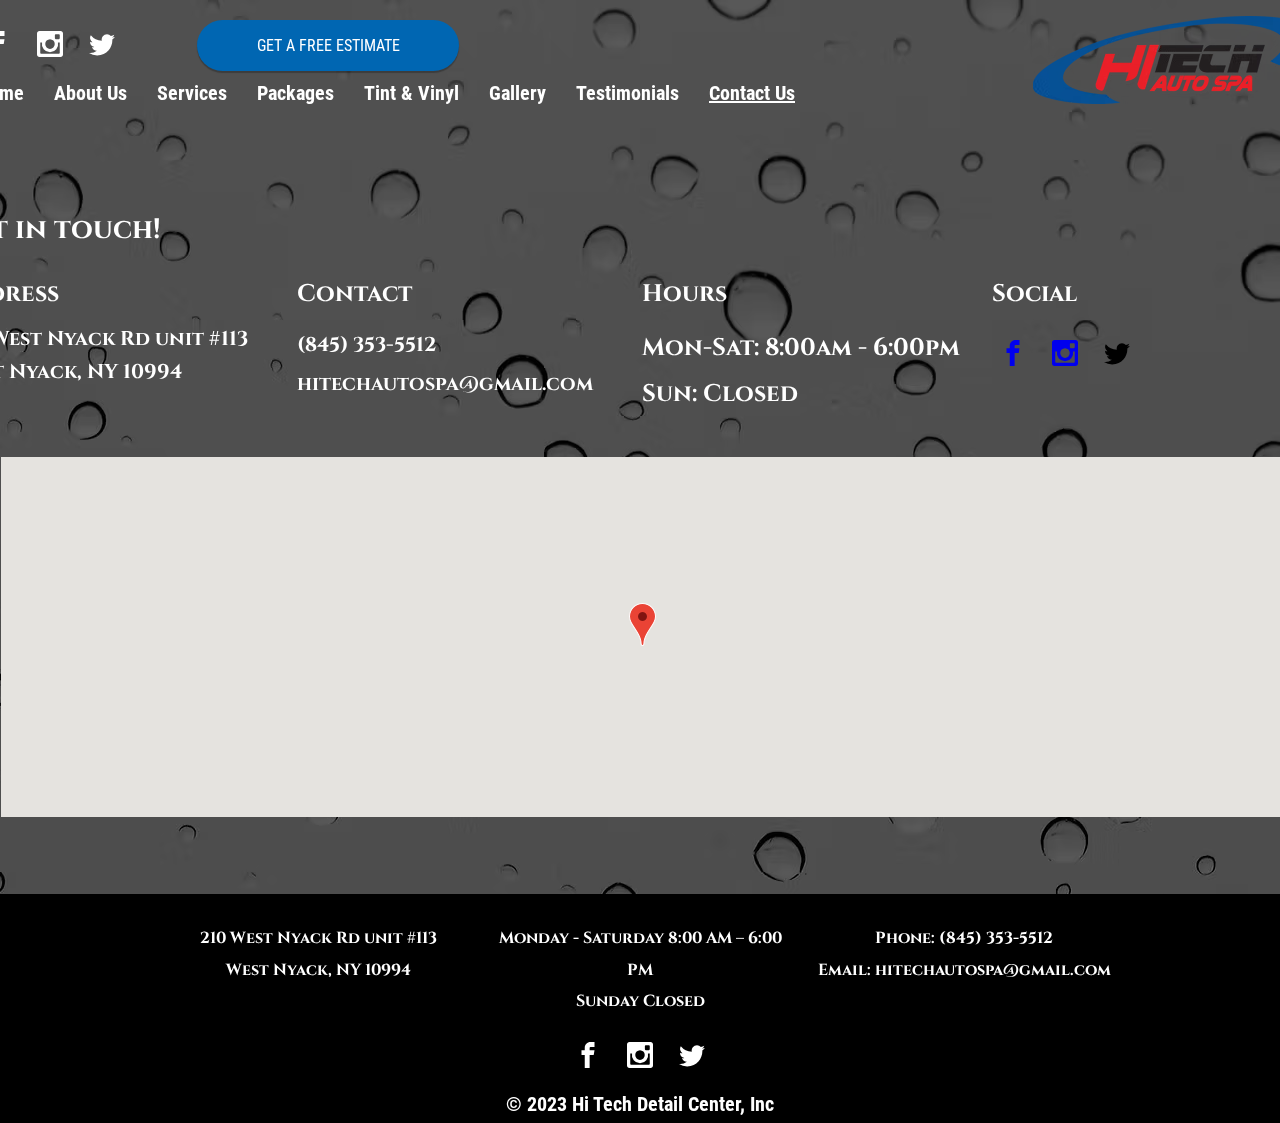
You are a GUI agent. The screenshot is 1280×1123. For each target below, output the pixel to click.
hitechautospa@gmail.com (445, 383)
